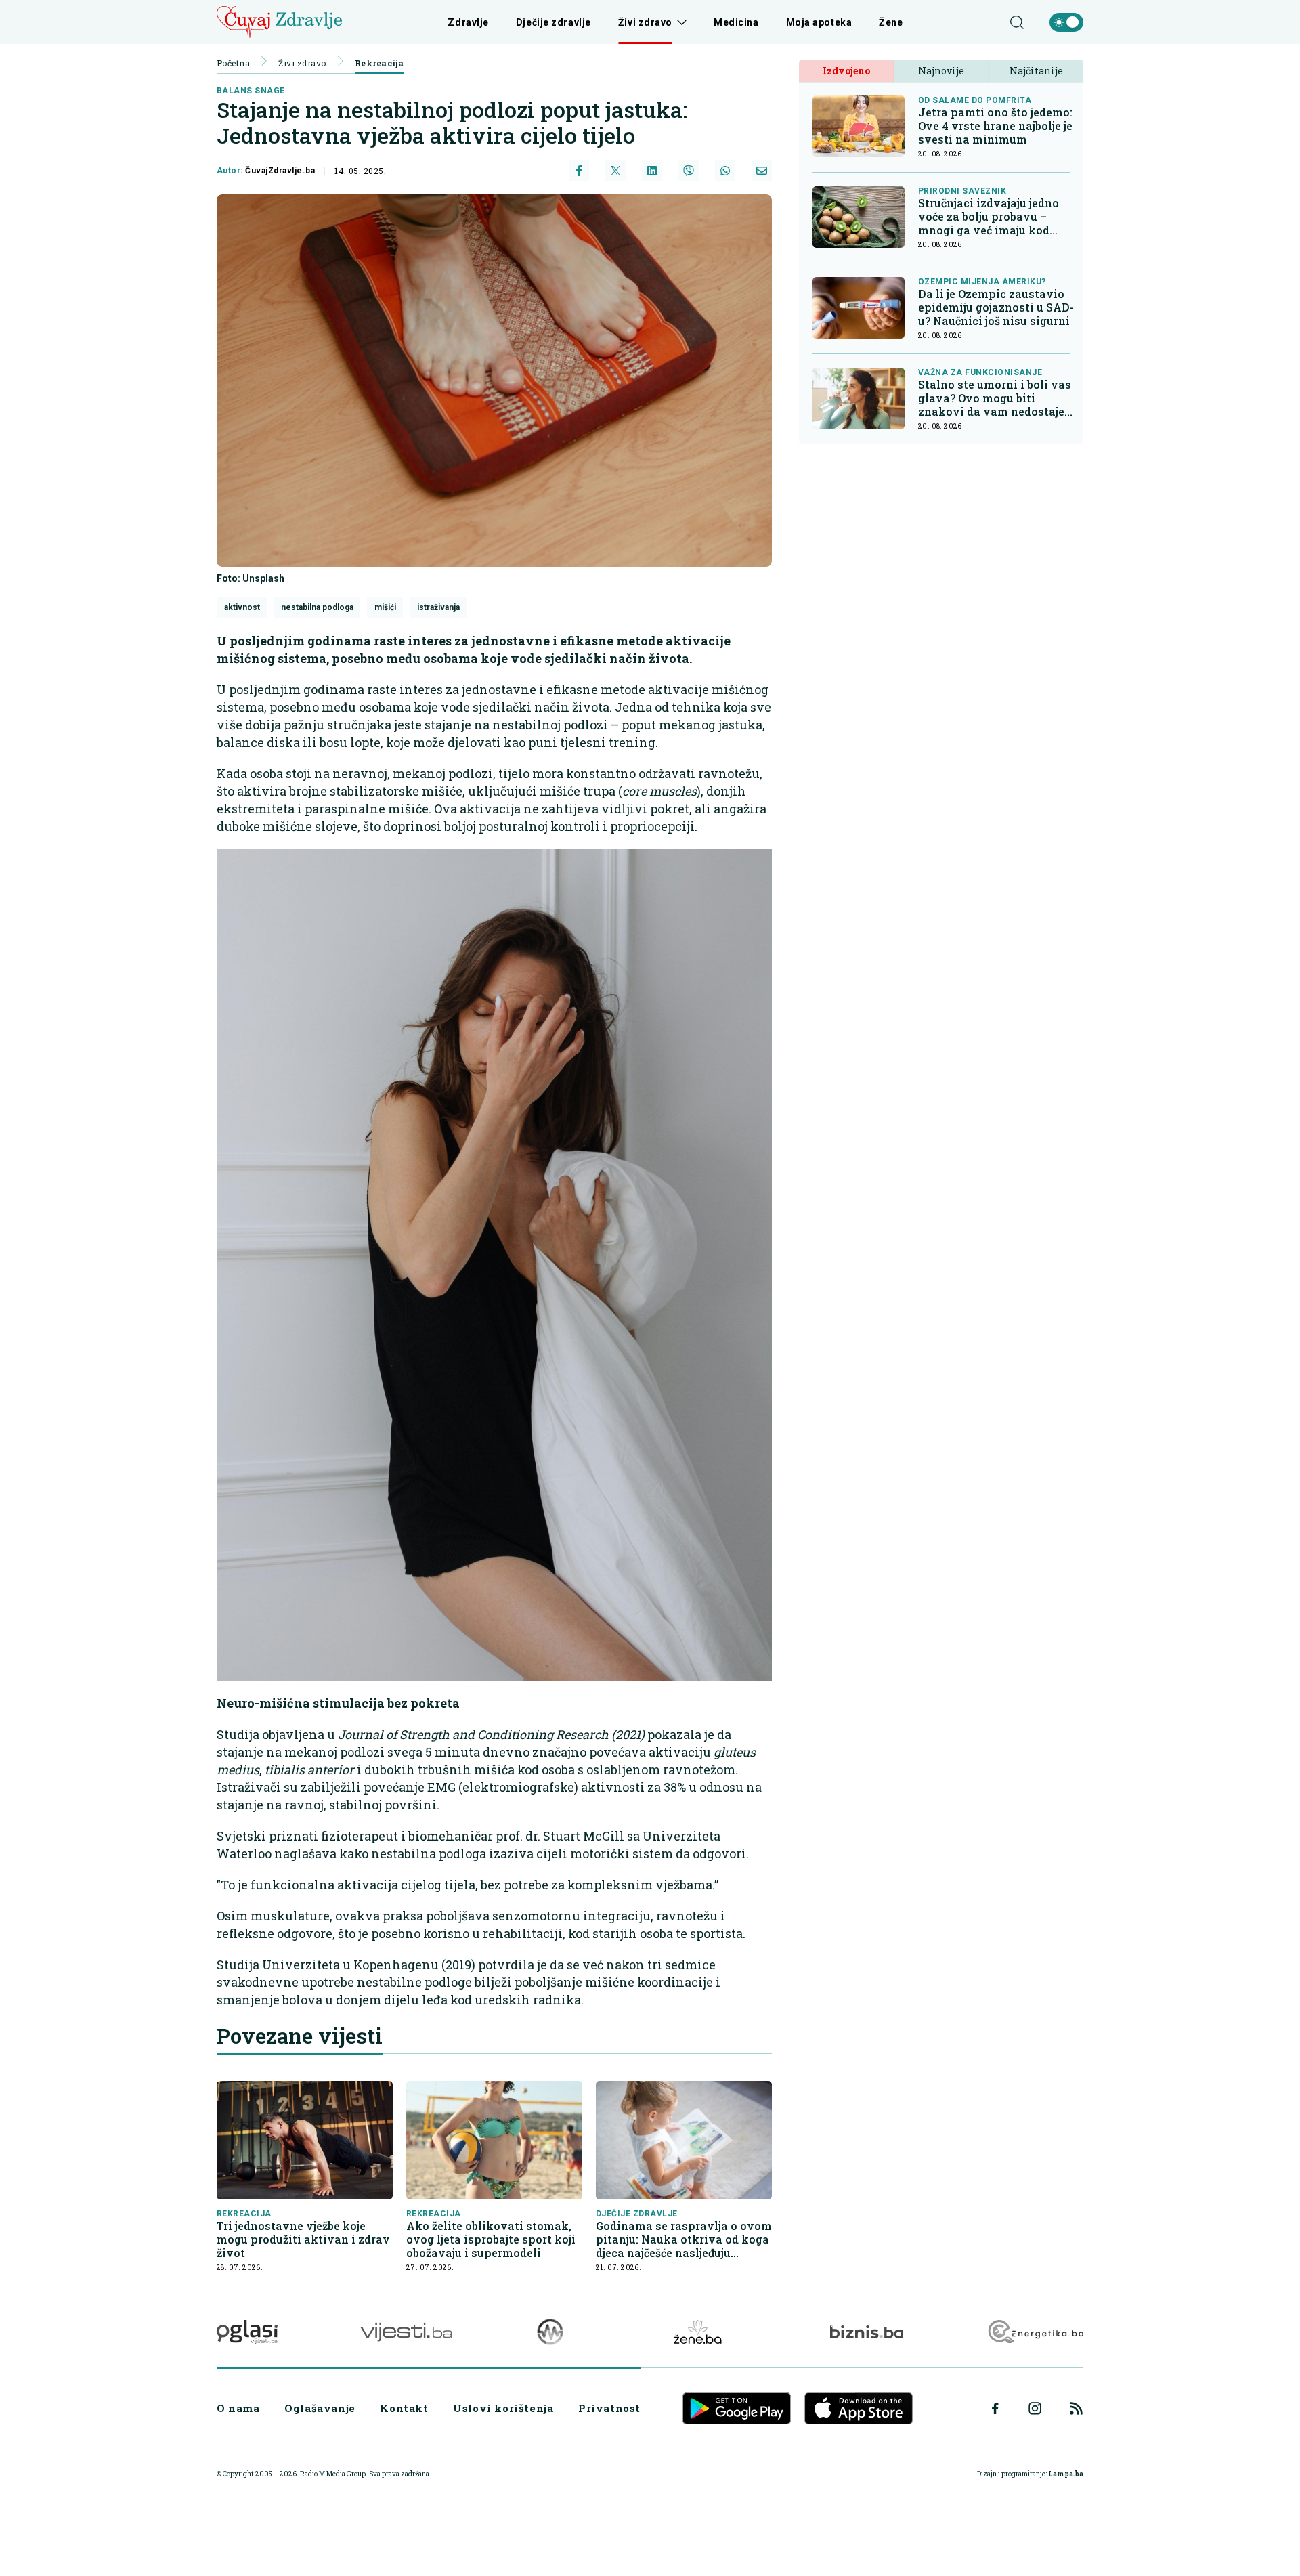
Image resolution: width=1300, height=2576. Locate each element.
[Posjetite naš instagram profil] (1035, 2408)
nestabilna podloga (317, 607)
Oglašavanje (320, 2408)
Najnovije (941, 71)
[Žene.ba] (698, 2332)
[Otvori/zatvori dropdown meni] (679, 22)
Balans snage (251, 91)
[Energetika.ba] (1035, 2332)
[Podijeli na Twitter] (615, 171)
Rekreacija (380, 63)
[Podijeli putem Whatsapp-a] (725, 171)
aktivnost (242, 607)
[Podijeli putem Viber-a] (689, 171)
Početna (233, 63)
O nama (238, 2408)
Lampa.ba (1066, 2474)
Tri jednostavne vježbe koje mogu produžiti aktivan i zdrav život (303, 2239)
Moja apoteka (819, 22)
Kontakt (404, 2408)
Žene (891, 22)
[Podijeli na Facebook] (579, 171)
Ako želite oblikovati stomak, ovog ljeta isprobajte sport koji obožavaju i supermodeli (491, 2239)
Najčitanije (1036, 71)
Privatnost (609, 2408)
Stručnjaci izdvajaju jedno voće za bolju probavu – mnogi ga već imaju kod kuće (989, 217)
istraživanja (438, 607)
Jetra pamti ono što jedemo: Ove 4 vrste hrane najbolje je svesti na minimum (995, 126)
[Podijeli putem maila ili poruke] (762, 171)
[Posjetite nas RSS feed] (1076, 2408)
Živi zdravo (645, 22)
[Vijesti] (406, 2332)
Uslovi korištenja (503, 2408)
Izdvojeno (846, 71)
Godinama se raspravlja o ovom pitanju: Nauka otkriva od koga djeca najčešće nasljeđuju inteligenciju (684, 2239)
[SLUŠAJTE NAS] (550, 2332)
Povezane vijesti (300, 2036)
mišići (385, 607)
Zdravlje (468, 22)
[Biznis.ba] (866, 2332)
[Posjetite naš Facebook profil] (995, 2409)
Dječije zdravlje (554, 22)
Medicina (736, 22)
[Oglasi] (247, 2332)
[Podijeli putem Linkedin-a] (652, 171)
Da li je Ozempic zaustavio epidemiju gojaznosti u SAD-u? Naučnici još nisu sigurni (996, 307)
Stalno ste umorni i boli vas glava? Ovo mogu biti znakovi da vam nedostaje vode (995, 398)
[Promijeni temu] (1066, 22)
